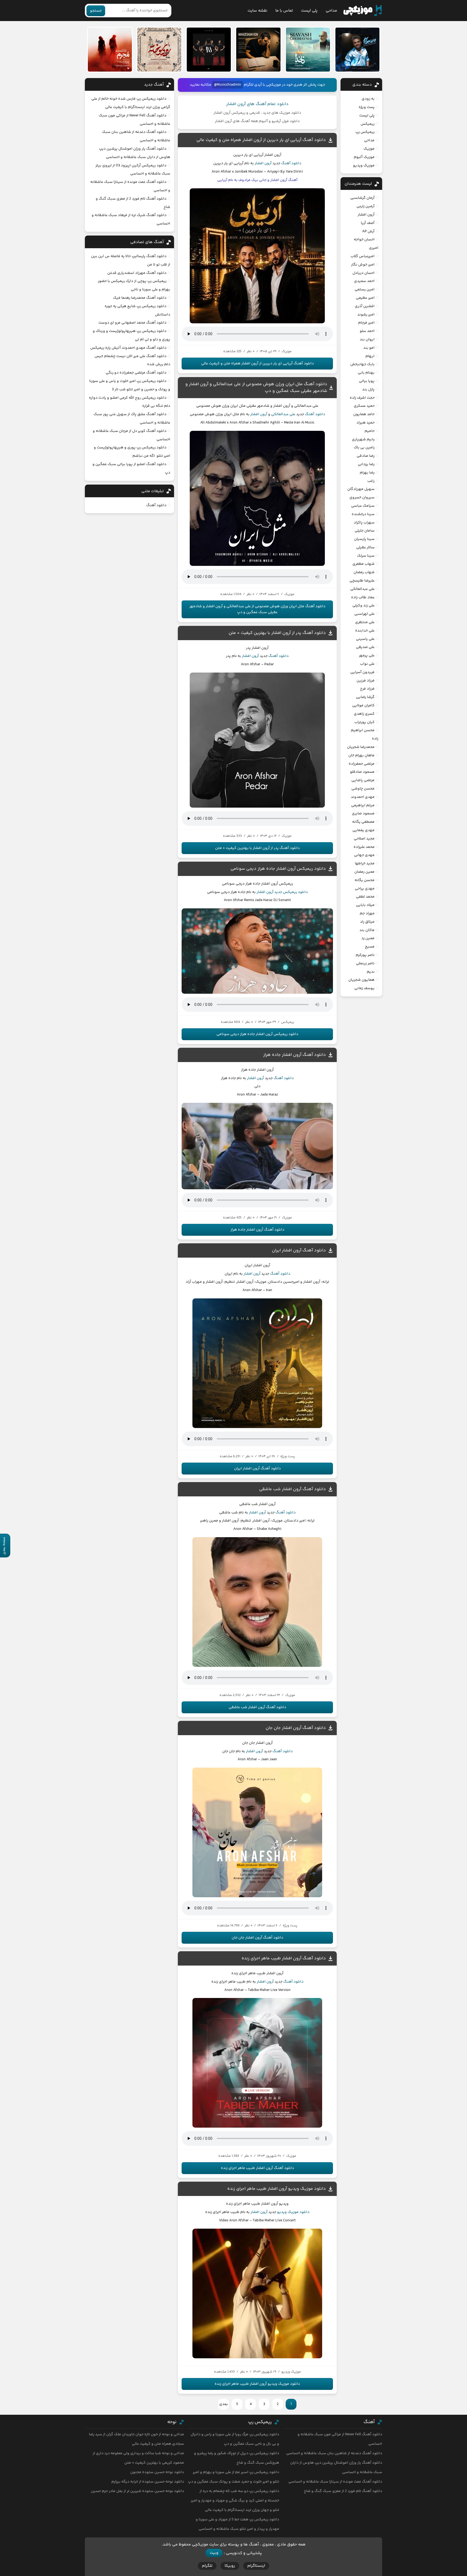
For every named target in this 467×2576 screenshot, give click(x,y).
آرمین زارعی (366, 206)
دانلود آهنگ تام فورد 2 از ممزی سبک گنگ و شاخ (343, 2491)
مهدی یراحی (365, 889)
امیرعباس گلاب (363, 256)
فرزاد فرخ (367, 689)
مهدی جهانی (364, 855)
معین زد (368, 938)
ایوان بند (367, 340)
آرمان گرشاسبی (362, 198)
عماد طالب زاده (363, 597)
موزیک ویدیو (364, 166)
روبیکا (230, 2566)
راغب (371, 481)
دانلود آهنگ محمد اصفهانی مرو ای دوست (132, 323)
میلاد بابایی (365, 905)
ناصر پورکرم (365, 955)
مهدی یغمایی (363, 830)
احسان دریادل (363, 273)
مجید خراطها (365, 864)
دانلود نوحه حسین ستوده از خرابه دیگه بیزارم (148, 2482)
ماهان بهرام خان (361, 755)
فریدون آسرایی (362, 672)
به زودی (368, 99)
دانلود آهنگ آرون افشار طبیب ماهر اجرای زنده (284, 1958)
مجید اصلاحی (364, 839)
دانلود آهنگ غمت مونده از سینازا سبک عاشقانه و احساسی (335, 2482)
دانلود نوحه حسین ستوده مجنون (157, 2472)
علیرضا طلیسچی (362, 581)
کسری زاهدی (364, 714)
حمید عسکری (364, 406)
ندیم (371, 972)
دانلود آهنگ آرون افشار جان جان (296, 1728)
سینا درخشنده (363, 514)
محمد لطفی (365, 897)
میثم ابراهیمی (363, 805)
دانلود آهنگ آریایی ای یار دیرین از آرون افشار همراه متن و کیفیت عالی (261, 140)
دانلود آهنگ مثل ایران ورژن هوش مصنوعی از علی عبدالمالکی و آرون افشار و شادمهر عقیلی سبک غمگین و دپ (257, 609)
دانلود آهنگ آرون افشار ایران (299, 1250)
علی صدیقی (365, 647)
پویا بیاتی (367, 381)
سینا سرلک (366, 556)
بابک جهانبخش (362, 364)
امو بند (369, 348)
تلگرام (207, 2566)
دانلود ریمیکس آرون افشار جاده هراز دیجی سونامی (278, 869)
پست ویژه (367, 107)
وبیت (214, 2553)
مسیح (370, 947)
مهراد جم (367, 913)
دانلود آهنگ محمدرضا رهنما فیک (140, 298)
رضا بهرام (367, 473)
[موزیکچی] (363, 11)
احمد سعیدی (364, 281)
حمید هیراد (366, 423)
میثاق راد (367, 922)
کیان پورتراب (364, 722)
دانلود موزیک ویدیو (293, 2212)
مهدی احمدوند (363, 797)
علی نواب (367, 664)
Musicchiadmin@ (228, 85)
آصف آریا (368, 223)
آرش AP (368, 231)
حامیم (370, 431)
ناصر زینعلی (365, 963)
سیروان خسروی (362, 498)
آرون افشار (263, 163)
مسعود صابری (363, 814)
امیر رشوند (366, 315)
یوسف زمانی (364, 988)
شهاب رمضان (364, 572)
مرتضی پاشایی (363, 780)
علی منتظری (365, 622)
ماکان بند (367, 930)
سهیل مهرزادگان (361, 489)
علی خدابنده (365, 631)
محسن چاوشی (363, 789)
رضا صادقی (366, 456)
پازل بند (368, 389)
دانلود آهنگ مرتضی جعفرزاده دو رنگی (136, 373)
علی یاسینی (365, 639)
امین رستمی (365, 290)
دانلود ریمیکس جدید (291, 892)
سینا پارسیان (364, 539)
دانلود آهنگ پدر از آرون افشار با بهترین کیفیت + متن (277, 633)
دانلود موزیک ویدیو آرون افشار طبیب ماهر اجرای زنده (277, 2189)
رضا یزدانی (366, 464)
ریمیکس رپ (365, 132)
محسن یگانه (365, 880)
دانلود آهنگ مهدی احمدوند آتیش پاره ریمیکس (128, 348)
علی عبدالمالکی (283, 414)
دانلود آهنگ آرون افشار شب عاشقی (293, 1489)
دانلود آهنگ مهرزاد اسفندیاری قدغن (137, 273)
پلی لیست (309, 11)
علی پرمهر (367, 656)
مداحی (331, 11)
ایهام (370, 356)
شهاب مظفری (363, 564)
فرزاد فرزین (366, 681)
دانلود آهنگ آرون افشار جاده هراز (295, 1055)
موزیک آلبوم (364, 157)
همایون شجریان (361, 980)
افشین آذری (365, 306)
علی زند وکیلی (363, 606)
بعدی (224, 2404)
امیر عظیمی (365, 298)
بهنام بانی (366, 373)
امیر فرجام (366, 323)
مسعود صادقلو (362, 772)
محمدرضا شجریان (361, 747)
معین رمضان (364, 872)
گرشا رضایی (365, 697)
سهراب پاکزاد (364, 523)
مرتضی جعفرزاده (362, 764)
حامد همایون (364, 414)
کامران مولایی (363, 706)
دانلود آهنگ (291, 163)
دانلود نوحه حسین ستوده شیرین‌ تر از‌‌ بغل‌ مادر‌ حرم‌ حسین (137, 2491)
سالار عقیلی (365, 548)
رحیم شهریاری (363, 439)
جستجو (96, 11)
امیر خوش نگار (363, 265)
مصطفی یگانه (363, 822)
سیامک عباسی (363, 506)
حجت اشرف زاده (362, 398)
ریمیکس (368, 124)
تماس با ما (284, 11)
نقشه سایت (257, 11)
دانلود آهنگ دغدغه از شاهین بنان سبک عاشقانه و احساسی (334, 2453)
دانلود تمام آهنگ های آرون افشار (257, 104)
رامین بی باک (364, 448)
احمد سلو (367, 331)
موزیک (369, 149)
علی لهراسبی (364, 614)
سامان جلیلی (365, 531)
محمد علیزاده (364, 847)
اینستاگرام (256, 2566)
